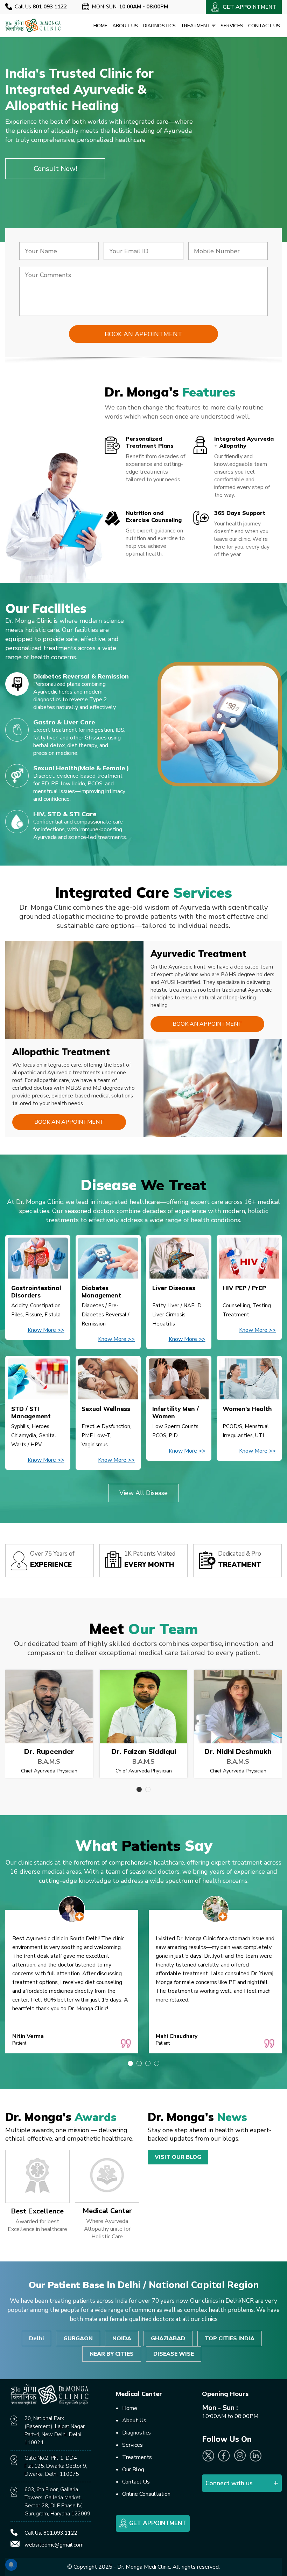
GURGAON (78, 2339)
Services (232, 26)
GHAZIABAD (168, 2339)
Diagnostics (159, 26)
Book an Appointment (207, 1024)
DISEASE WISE (174, 2354)
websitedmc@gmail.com (54, 2545)
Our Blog (133, 2470)
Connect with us (229, 2483)
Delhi (36, 2339)
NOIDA (122, 2339)
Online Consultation (146, 2494)
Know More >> (46, 1330)
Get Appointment (157, 2523)
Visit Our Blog (178, 2157)
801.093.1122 (60, 2533)
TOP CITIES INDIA (230, 2339)
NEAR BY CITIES (112, 2354)
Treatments (137, 2457)
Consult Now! (55, 169)
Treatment (196, 26)
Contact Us (264, 26)
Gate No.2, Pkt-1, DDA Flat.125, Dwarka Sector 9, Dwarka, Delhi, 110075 (56, 2466)
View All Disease (143, 1493)
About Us (125, 26)
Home (100, 26)
